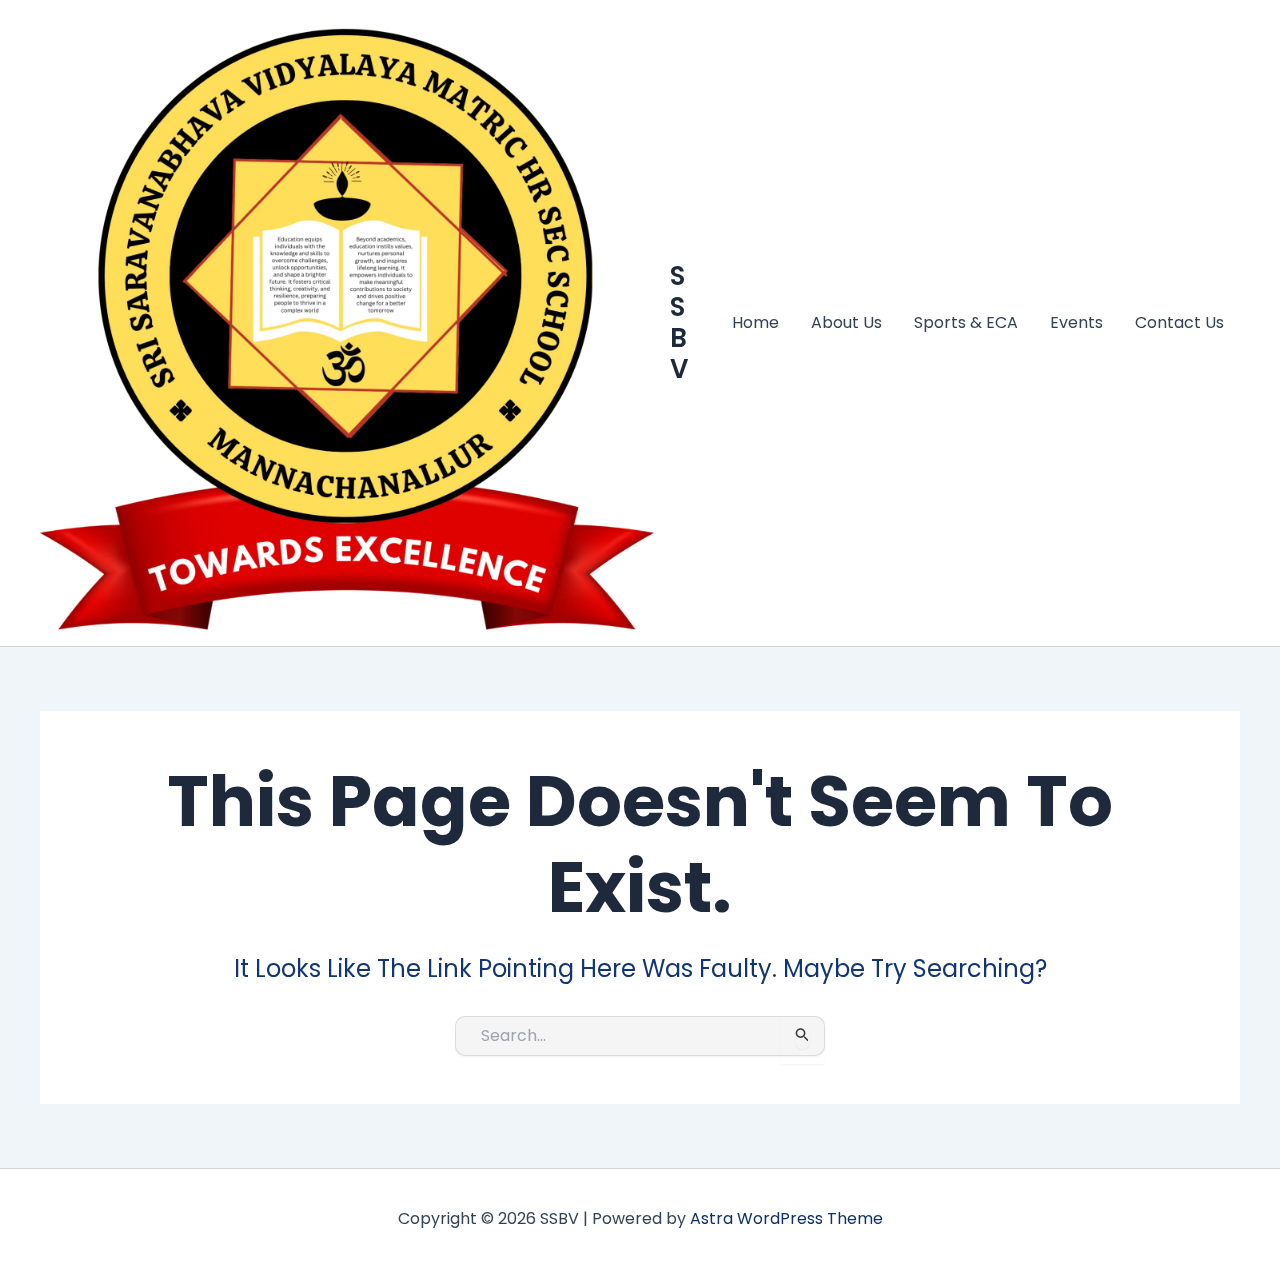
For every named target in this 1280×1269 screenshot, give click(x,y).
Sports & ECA (966, 322)
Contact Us (1179, 322)
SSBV (679, 323)
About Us (846, 322)
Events (1076, 322)
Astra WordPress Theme (786, 1218)
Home (755, 322)
